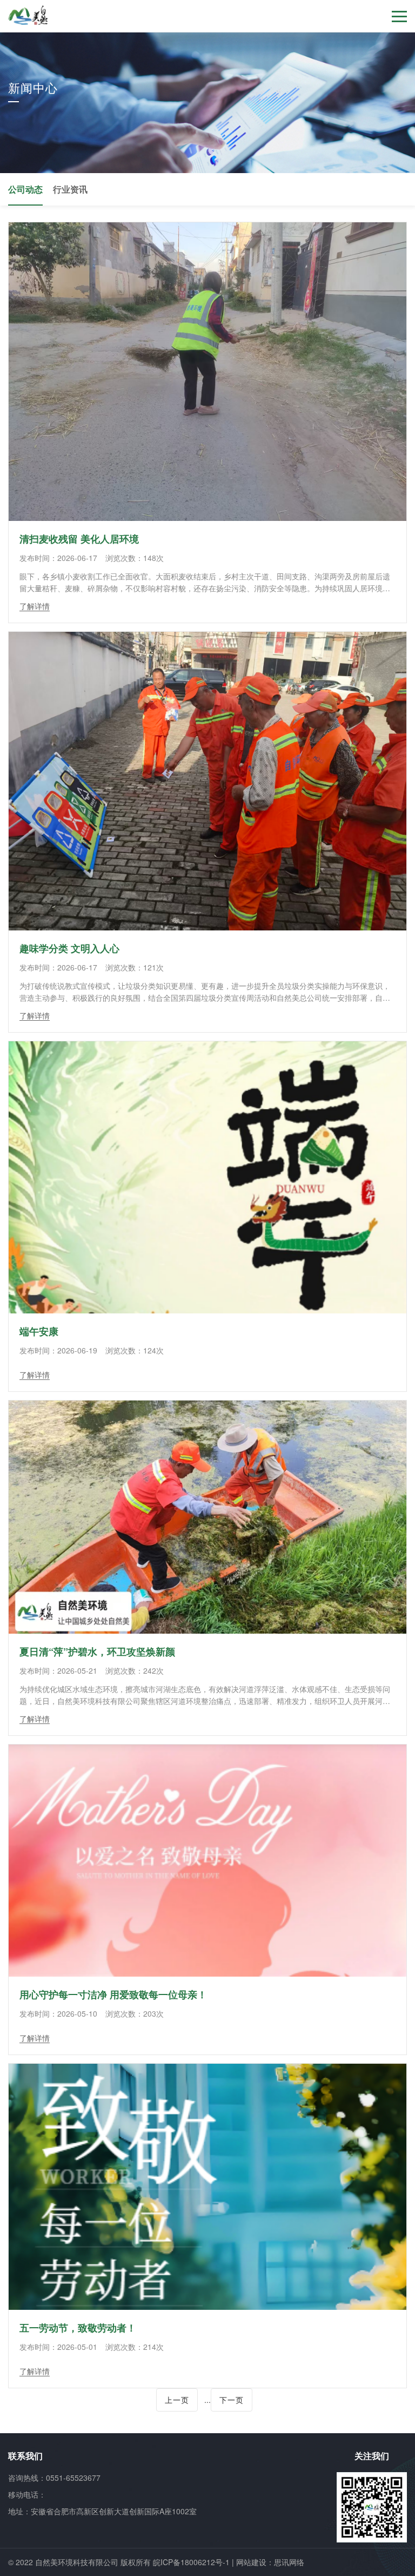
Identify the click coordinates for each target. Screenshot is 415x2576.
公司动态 (25, 189)
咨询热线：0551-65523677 (54, 2478)
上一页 (177, 2400)
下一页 (232, 2400)
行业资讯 (70, 189)
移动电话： (27, 2494)
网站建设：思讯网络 (270, 2562)
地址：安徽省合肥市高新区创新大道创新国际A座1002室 (102, 2511)
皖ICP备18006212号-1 (191, 2562)
